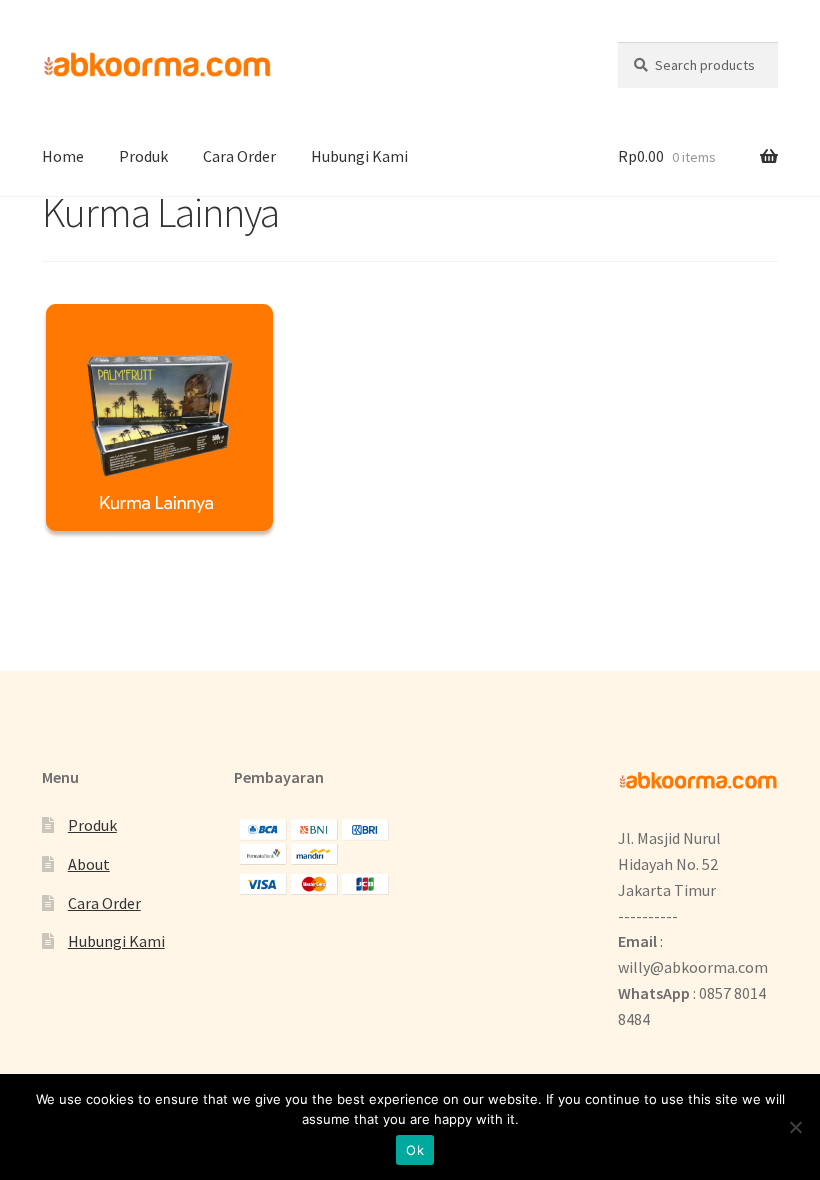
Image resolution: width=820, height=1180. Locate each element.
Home (63, 156)
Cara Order (239, 156)
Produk (143, 156)
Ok (415, 1150)
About (89, 864)
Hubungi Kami (359, 156)
